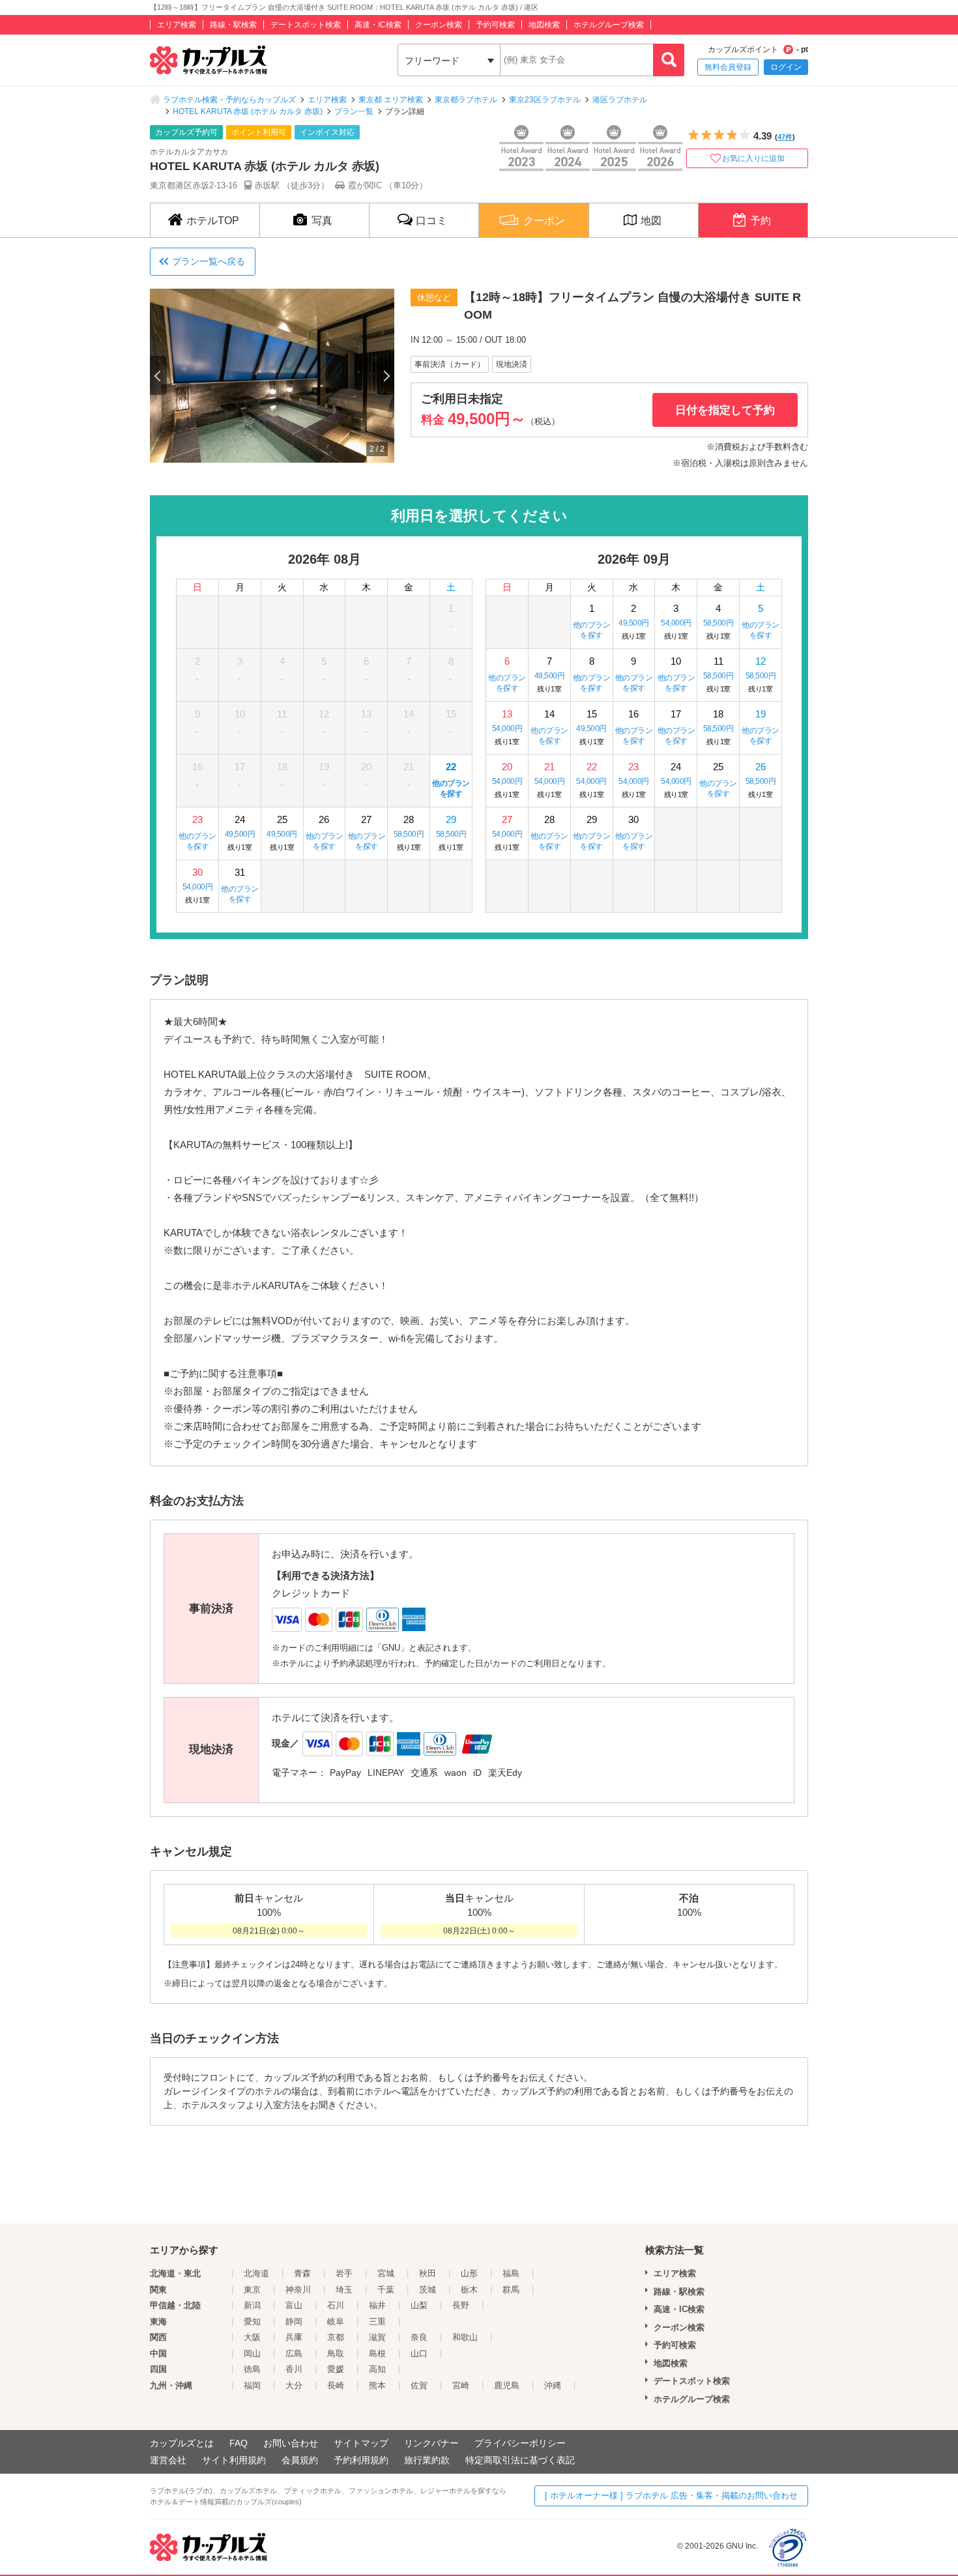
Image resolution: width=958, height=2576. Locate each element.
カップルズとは (182, 2443)
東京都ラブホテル (466, 100)
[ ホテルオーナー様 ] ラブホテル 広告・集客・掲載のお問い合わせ (671, 2496)
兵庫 (294, 2337)
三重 (377, 2322)
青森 (302, 2273)
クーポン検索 (439, 25)
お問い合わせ (291, 2443)
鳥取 (336, 2353)
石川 (336, 2305)
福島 (511, 2273)
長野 (461, 2305)
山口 (419, 2353)
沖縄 (553, 2385)
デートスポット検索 (306, 25)
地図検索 (544, 25)
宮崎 (461, 2385)
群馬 (511, 2290)
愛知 (252, 2322)
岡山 (252, 2353)
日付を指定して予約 (725, 410)
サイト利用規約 (234, 2460)
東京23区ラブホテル (545, 100)
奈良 (419, 2337)
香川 (294, 2369)
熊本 (377, 2385)
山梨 (419, 2305)
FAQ (239, 2443)
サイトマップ (361, 2443)
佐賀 (419, 2385)
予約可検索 (495, 25)
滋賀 (377, 2337)
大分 (294, 2385)
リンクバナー (431, 2443)
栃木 (469, 2290)
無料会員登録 (728, 67)
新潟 (252, 2305)
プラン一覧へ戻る (209, 261)
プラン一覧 (354, 111)
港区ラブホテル (620, 100)
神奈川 (298, 2290)
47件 (785, 137)
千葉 (386, 2290)
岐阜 (336, 2322)
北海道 (256, 2273)
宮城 (386, 2273)
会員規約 (300, 2460)
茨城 (428, 2290)
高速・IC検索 (378, 25)
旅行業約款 (427, 2460)
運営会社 (168, 2460)
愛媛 (336, 2369)
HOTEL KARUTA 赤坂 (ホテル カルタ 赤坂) (248, 111)
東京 (252, 2290)
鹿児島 (507, 2385)
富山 (294, 2305)
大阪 (252, 2337)
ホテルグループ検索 (609, 25)
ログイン (786, 67)
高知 (377, 2369)
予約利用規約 (361, 2460)
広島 (294, 2353)
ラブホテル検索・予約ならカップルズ (229, 100)
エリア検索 (177, 25)
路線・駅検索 (233, 25)
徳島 (252, 2369)
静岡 (294, 2322)
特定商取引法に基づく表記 (520, 2460)
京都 (336, 2337)
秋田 (428, 2273)
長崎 (336, 2385)
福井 (377, 2305)
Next (386, 375)
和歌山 (465, 2337)
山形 (469, 2273)
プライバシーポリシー (520, 2443)
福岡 (252, 2385)
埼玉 (344, 2290)
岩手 (344, 2273)
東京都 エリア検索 (391, 100)
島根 (377, 2353)
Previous (158, 375)
